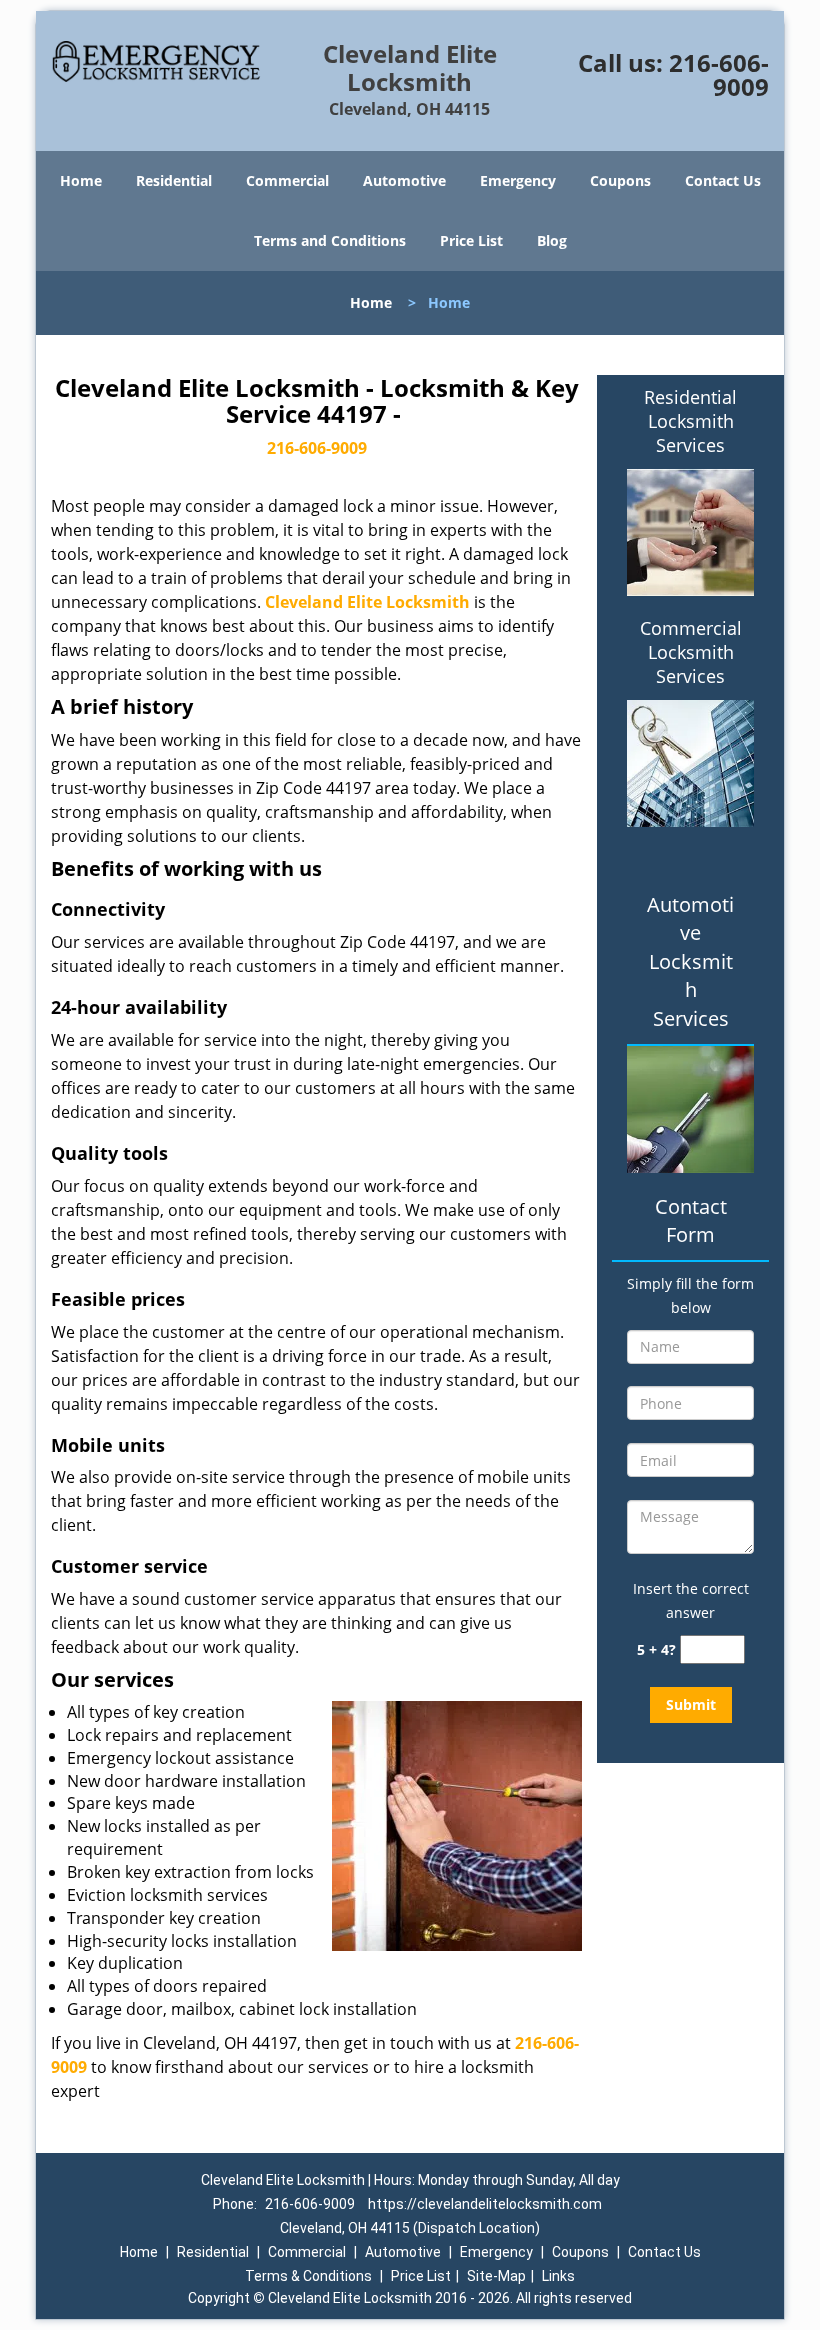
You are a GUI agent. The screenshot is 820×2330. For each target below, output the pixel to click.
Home (81, 180)
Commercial (287, 180)
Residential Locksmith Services (690, 421)
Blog (552, 240)
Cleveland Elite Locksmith (367, 602)
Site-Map (496, 2276)
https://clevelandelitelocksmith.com (485, 2204)
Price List (471, 240)
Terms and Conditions (330, 240)
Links (558, 2276)
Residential (174, 180)
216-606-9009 (719, 74)
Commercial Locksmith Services (691, 652)
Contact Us (723, 180)
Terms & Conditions (308, 2276)
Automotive (404, 180)
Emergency (518, 180)
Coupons (620, 180)
